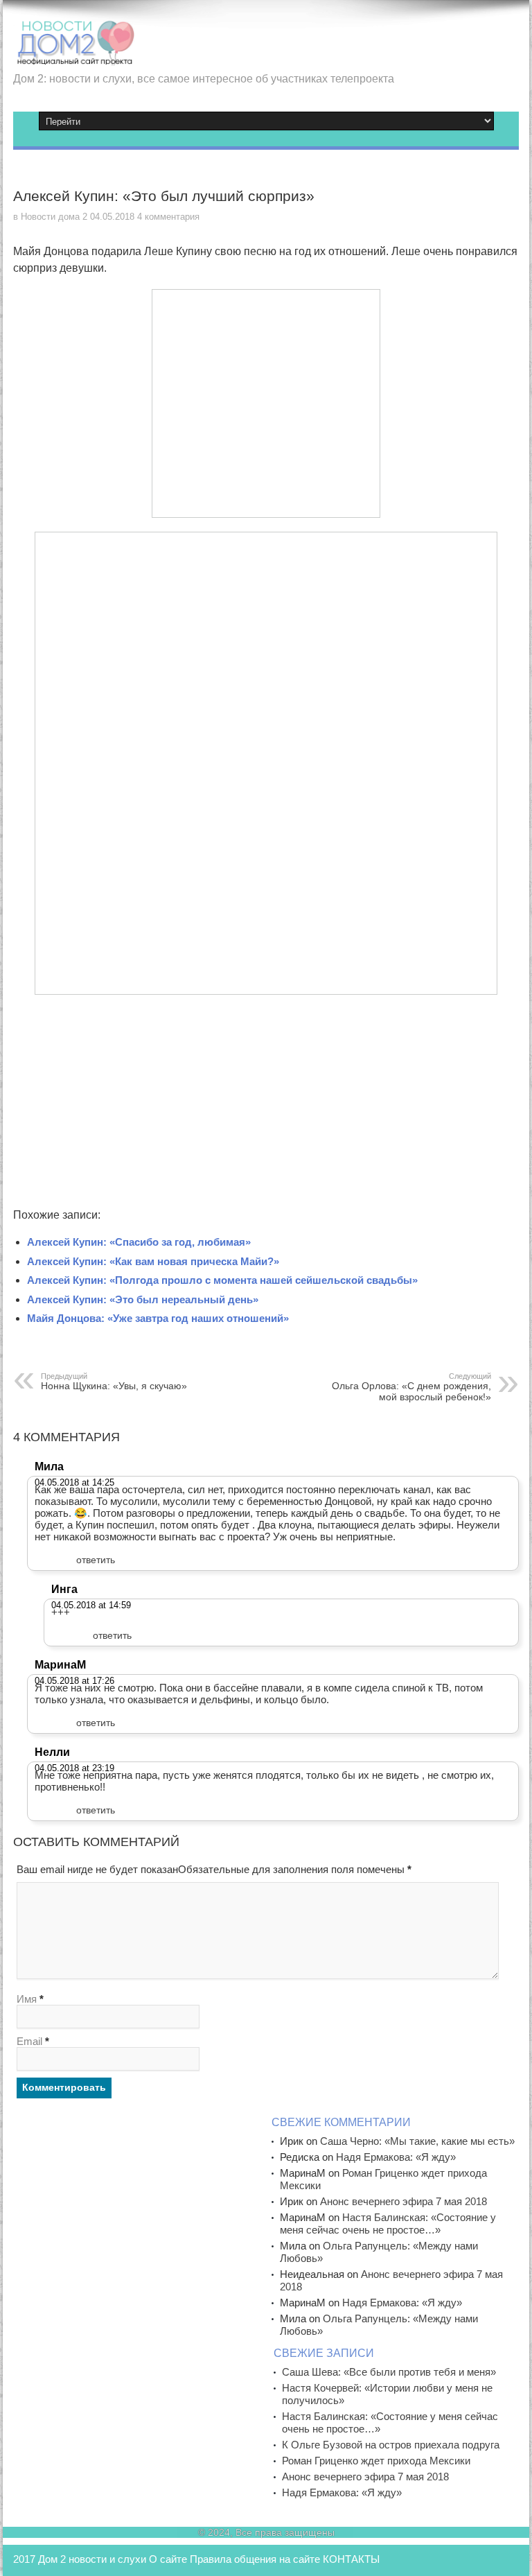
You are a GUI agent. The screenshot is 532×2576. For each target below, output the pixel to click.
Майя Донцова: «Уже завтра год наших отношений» (158, 1318)
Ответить (96, 1560)
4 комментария (168, 217)
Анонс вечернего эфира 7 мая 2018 (404, 2201)
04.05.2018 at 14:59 (91, 1605)
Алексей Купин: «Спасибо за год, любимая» (139, 1242)
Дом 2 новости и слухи (92, 2559)
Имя (27, 1999)
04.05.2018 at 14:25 (74, 1482)
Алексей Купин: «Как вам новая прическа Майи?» (153, 1261)
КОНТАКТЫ (351, 2559)
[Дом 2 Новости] (74, 55)
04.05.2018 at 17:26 (74, 1681)
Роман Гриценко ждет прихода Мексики (376, 2461)
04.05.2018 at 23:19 (74, 1768)
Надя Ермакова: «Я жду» (396, 2157)
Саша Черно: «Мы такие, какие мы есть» (417, 2141)
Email (29, 2041)
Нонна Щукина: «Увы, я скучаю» (114, 1382)
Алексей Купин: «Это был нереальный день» (143, 1299)
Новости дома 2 (54, 217)
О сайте (168, 2559)
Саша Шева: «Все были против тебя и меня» (389, 2372)
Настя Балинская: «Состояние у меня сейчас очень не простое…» (388, 2223)
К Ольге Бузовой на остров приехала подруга (391, 2445)
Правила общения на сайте (255, 2559)
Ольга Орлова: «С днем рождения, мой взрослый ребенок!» (411, 1387)
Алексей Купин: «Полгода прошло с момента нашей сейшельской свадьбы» (222, 1280)
